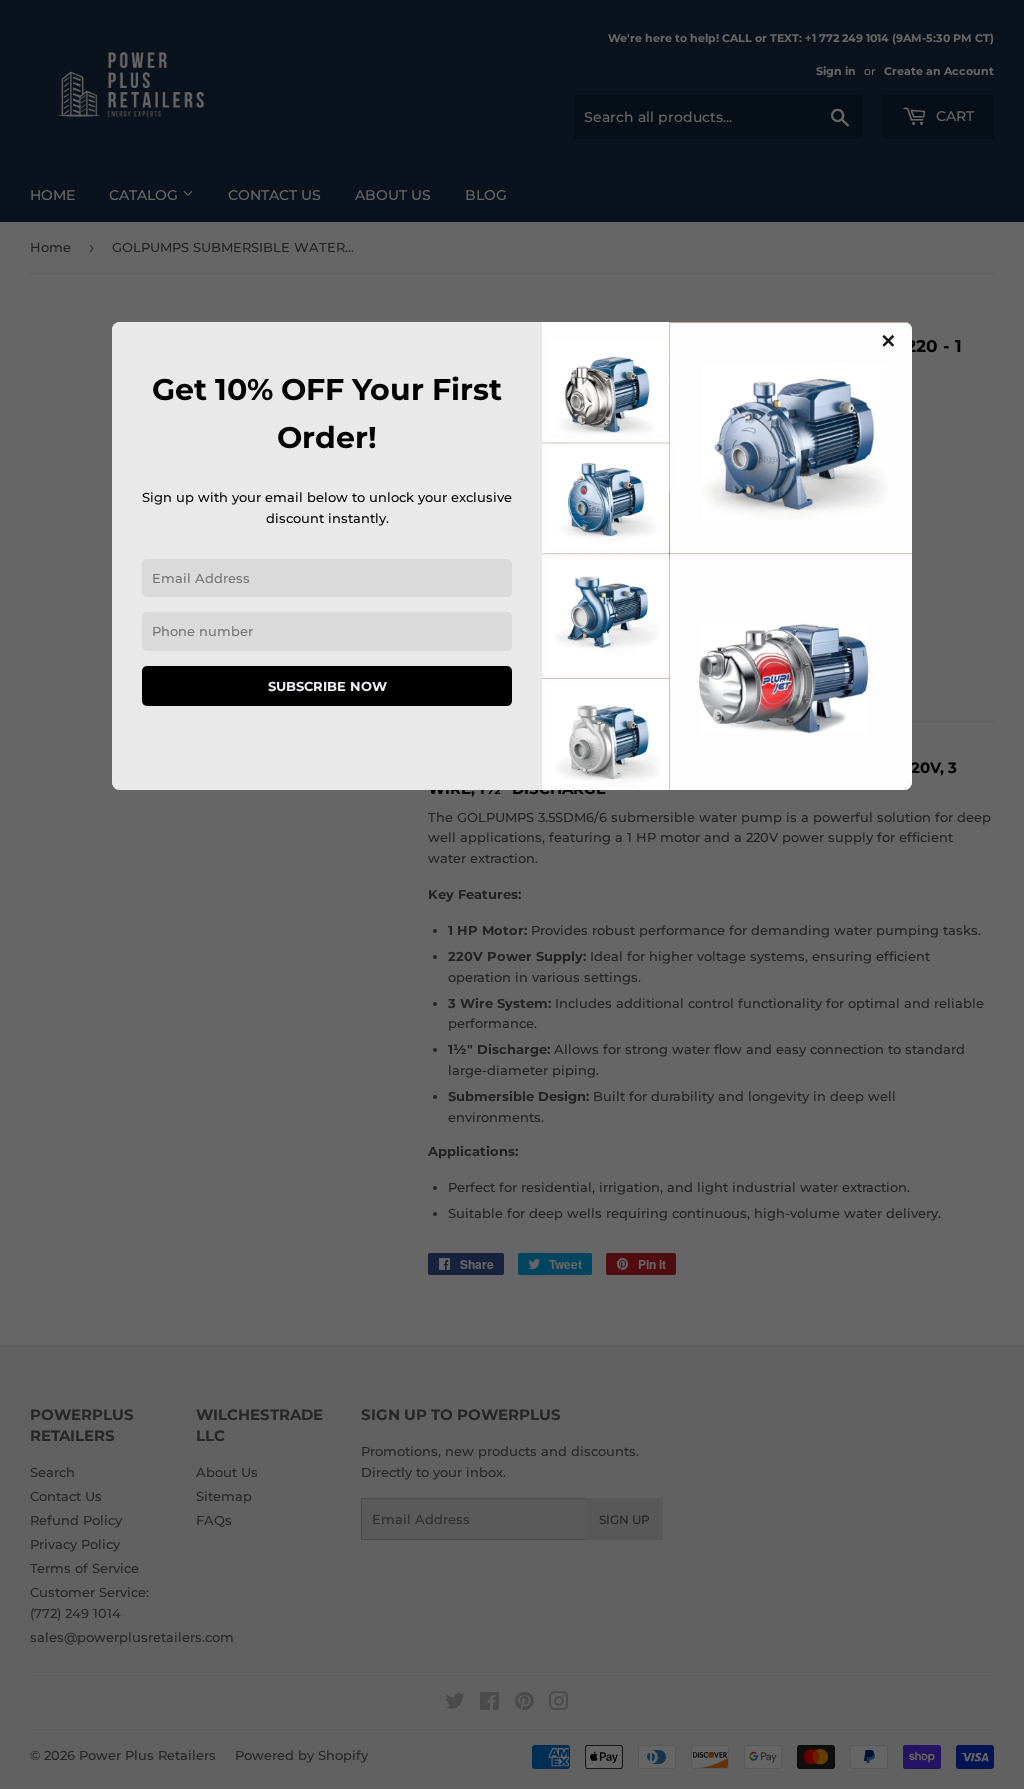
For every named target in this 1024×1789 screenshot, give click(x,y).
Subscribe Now (327, 686)
